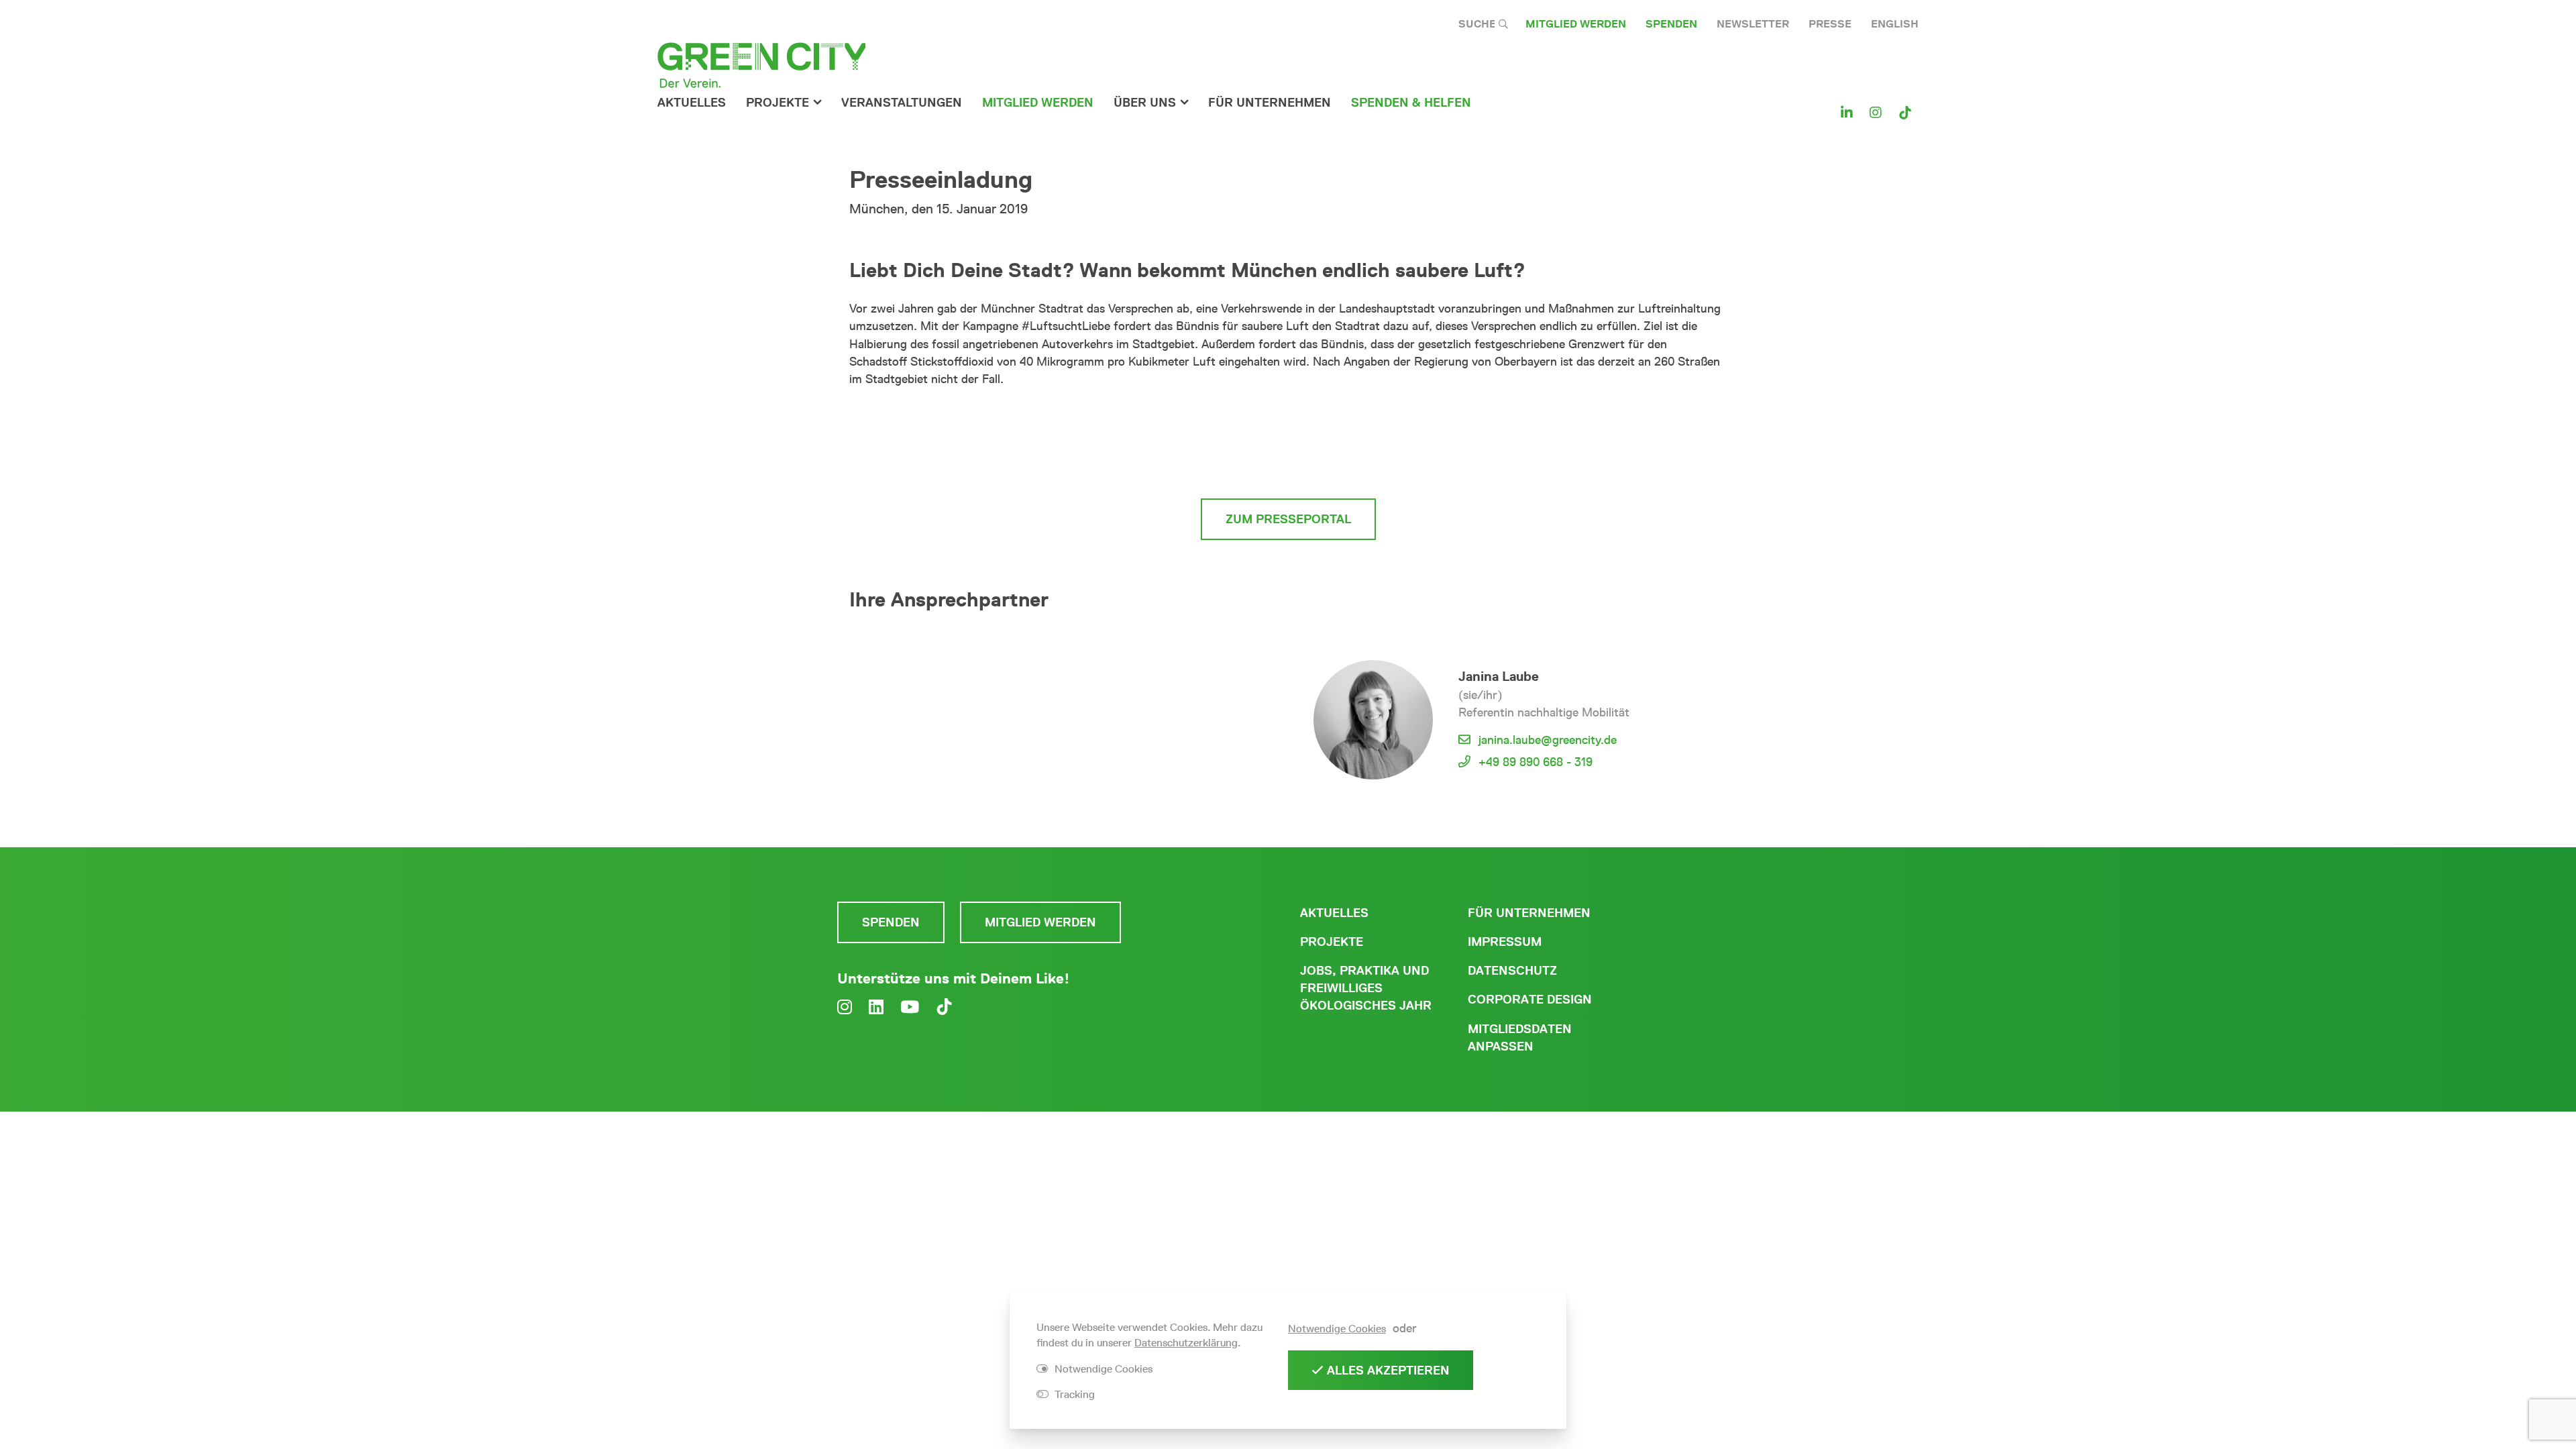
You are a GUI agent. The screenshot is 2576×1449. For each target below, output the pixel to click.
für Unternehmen (1270, 103)
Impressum (1505, 942)
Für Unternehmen (1529, 913)
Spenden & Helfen (1411, 103)
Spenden (1671, 24)
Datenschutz (1512, 971)
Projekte (777, 103)
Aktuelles (692, 103)
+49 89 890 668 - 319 (1536, 762)
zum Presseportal (1288, 519)
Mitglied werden (1576, 24)
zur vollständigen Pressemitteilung (1288, 461)
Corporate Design (1530, 1000)
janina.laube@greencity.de (1548, 740)
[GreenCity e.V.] (761, 64)
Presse (1830, 24)
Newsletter (1753, 24)
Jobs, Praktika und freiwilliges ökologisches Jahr (1366, 988)
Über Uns (1145, 103)
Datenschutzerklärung (1186, 1343)
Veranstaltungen (902, 103)
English (1895, 24)
